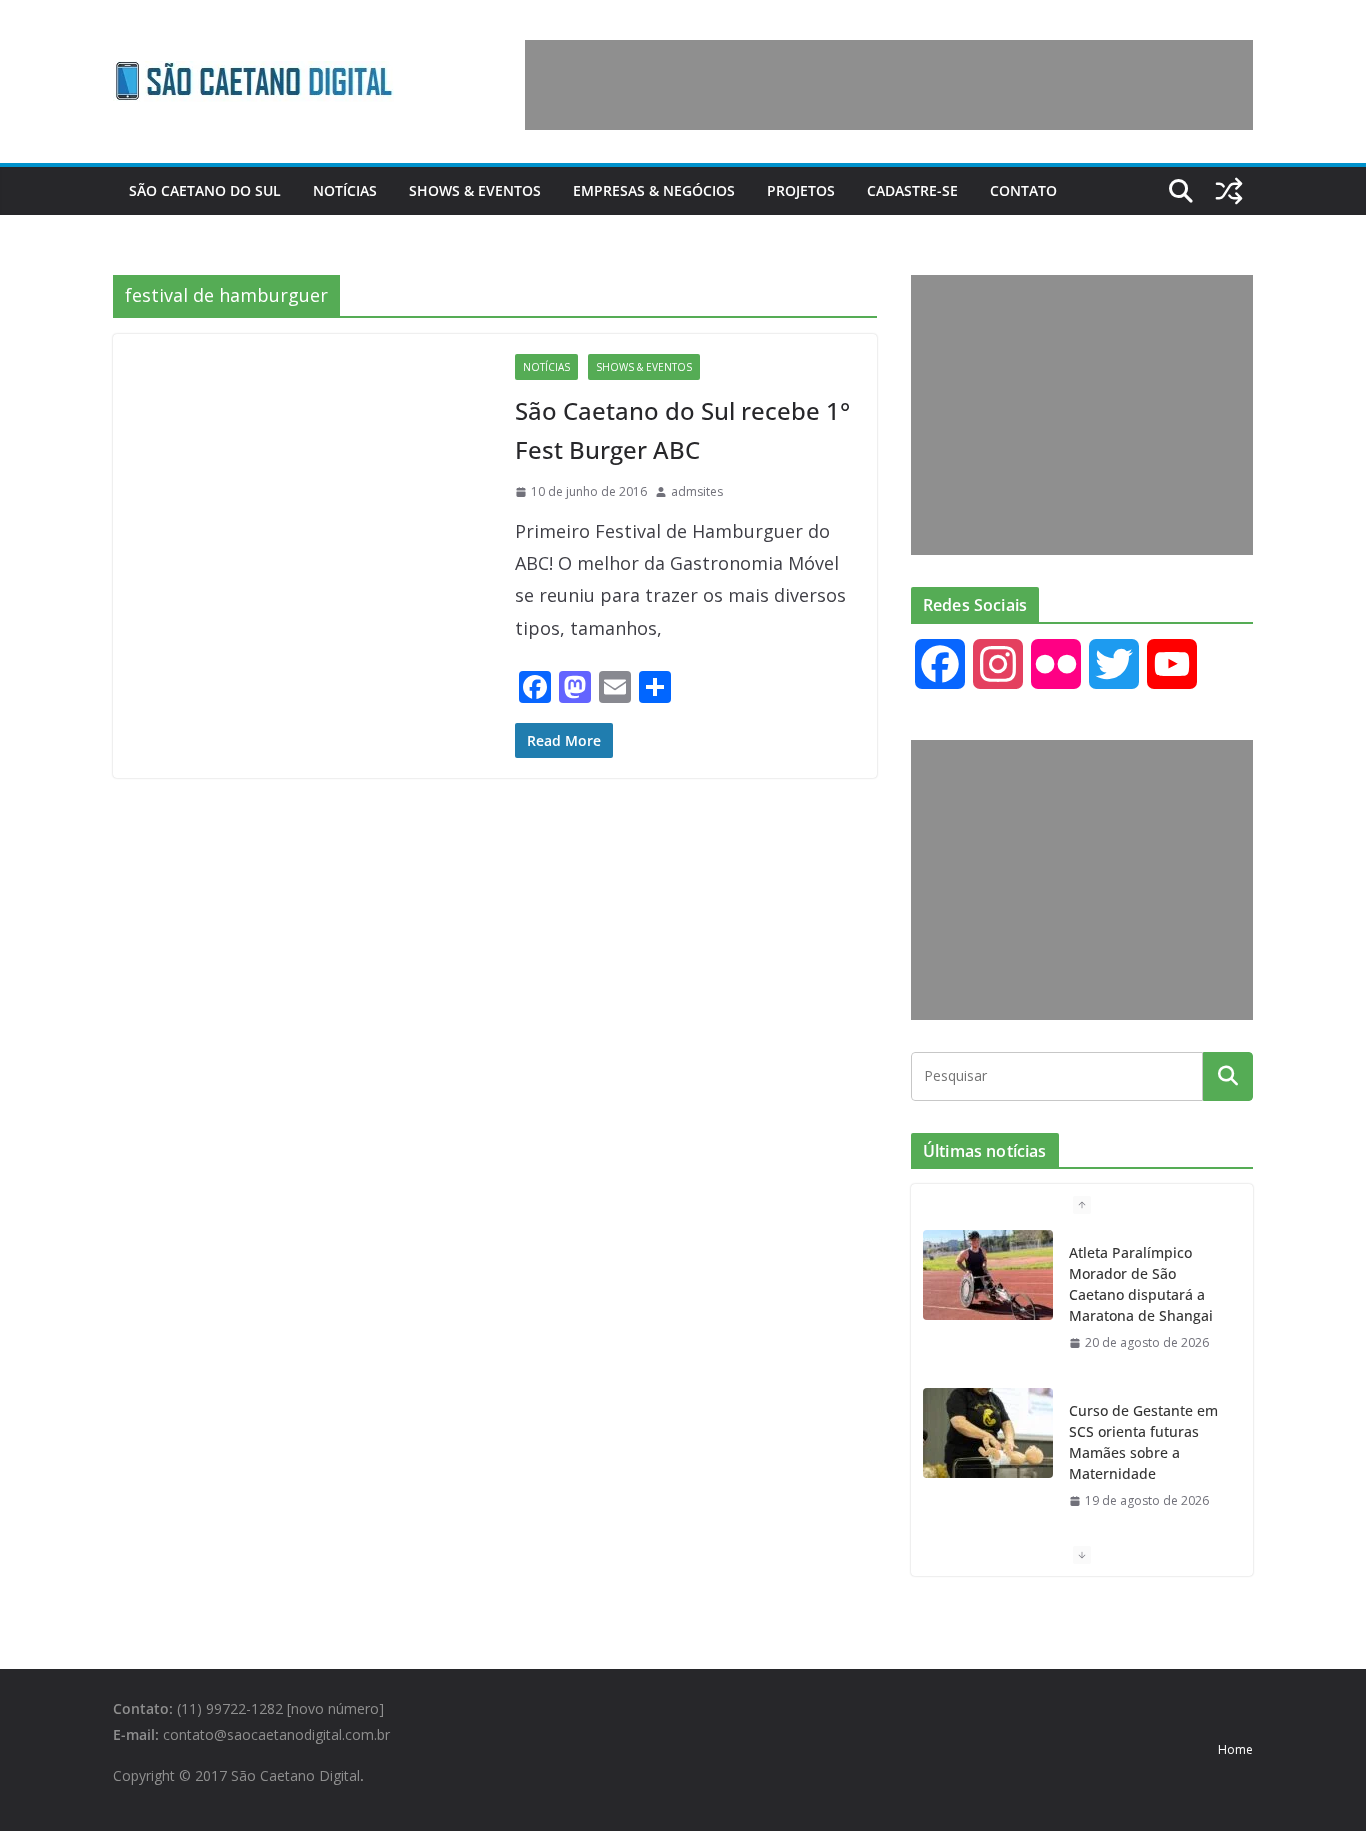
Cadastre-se (912, 190)
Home (1235, 1749)
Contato (1023, 190)
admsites (697, 491)
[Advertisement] (889, 85)
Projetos (801, 190)
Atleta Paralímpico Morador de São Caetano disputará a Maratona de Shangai (1141, 1284)
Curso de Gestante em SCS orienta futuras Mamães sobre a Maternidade (1143, 1442)
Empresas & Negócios (654, 190)
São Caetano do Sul (205, 190)
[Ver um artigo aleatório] (1229, 191)
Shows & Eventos (475, 190)
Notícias (345, 190)
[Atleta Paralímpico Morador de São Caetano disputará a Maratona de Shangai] (988, 1275)
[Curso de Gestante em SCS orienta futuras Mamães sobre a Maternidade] (988, 1433)
